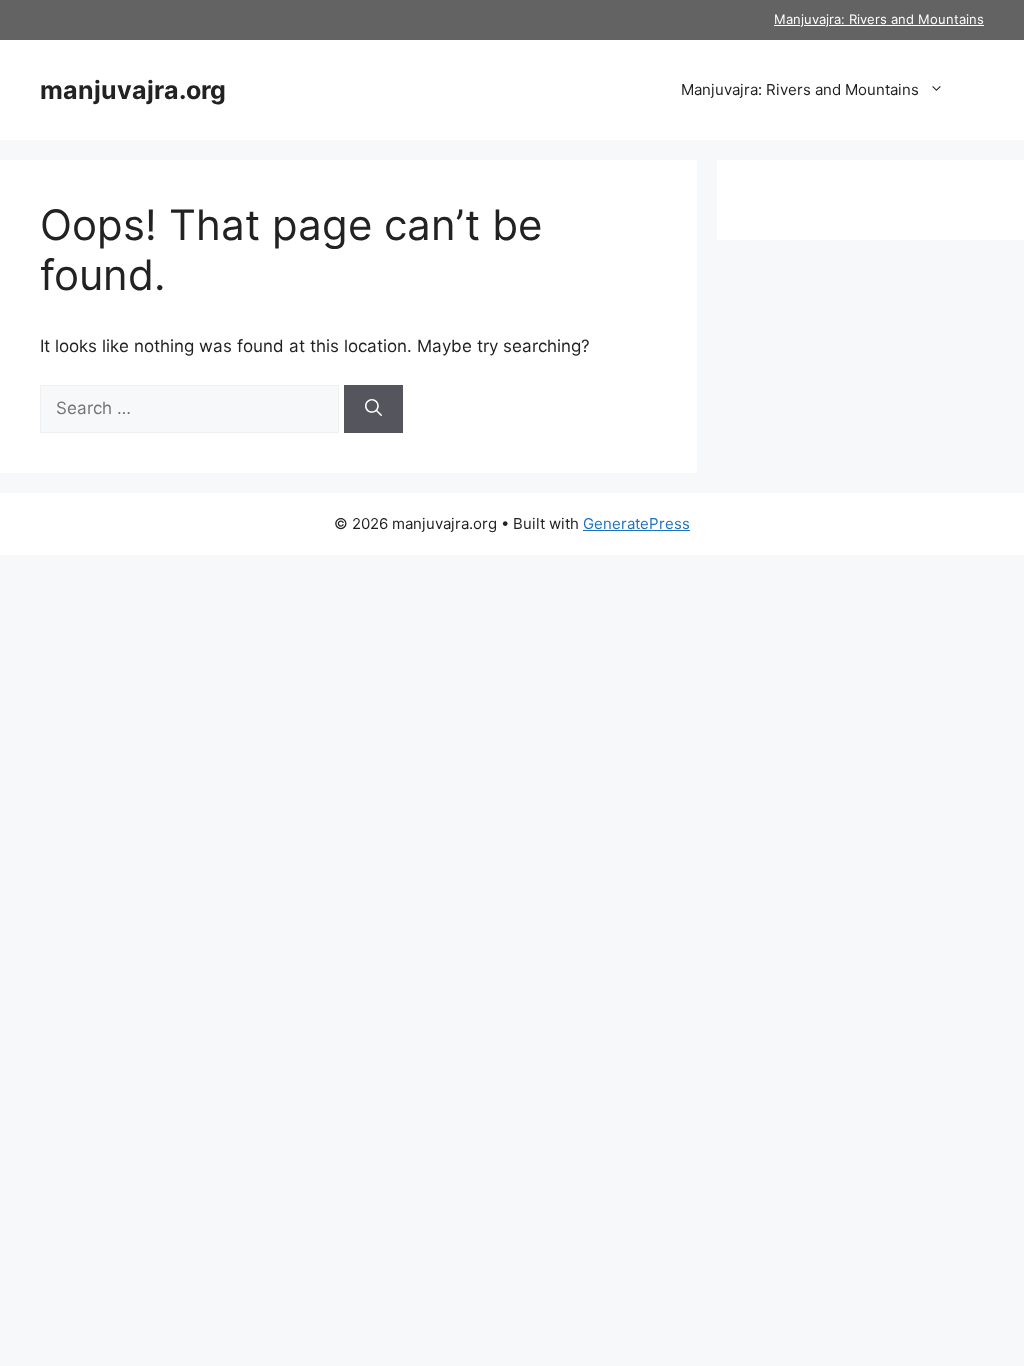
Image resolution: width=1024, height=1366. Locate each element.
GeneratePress (636, 523)
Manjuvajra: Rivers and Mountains (879, 19)
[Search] (373, 409)
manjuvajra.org (133, 90)
